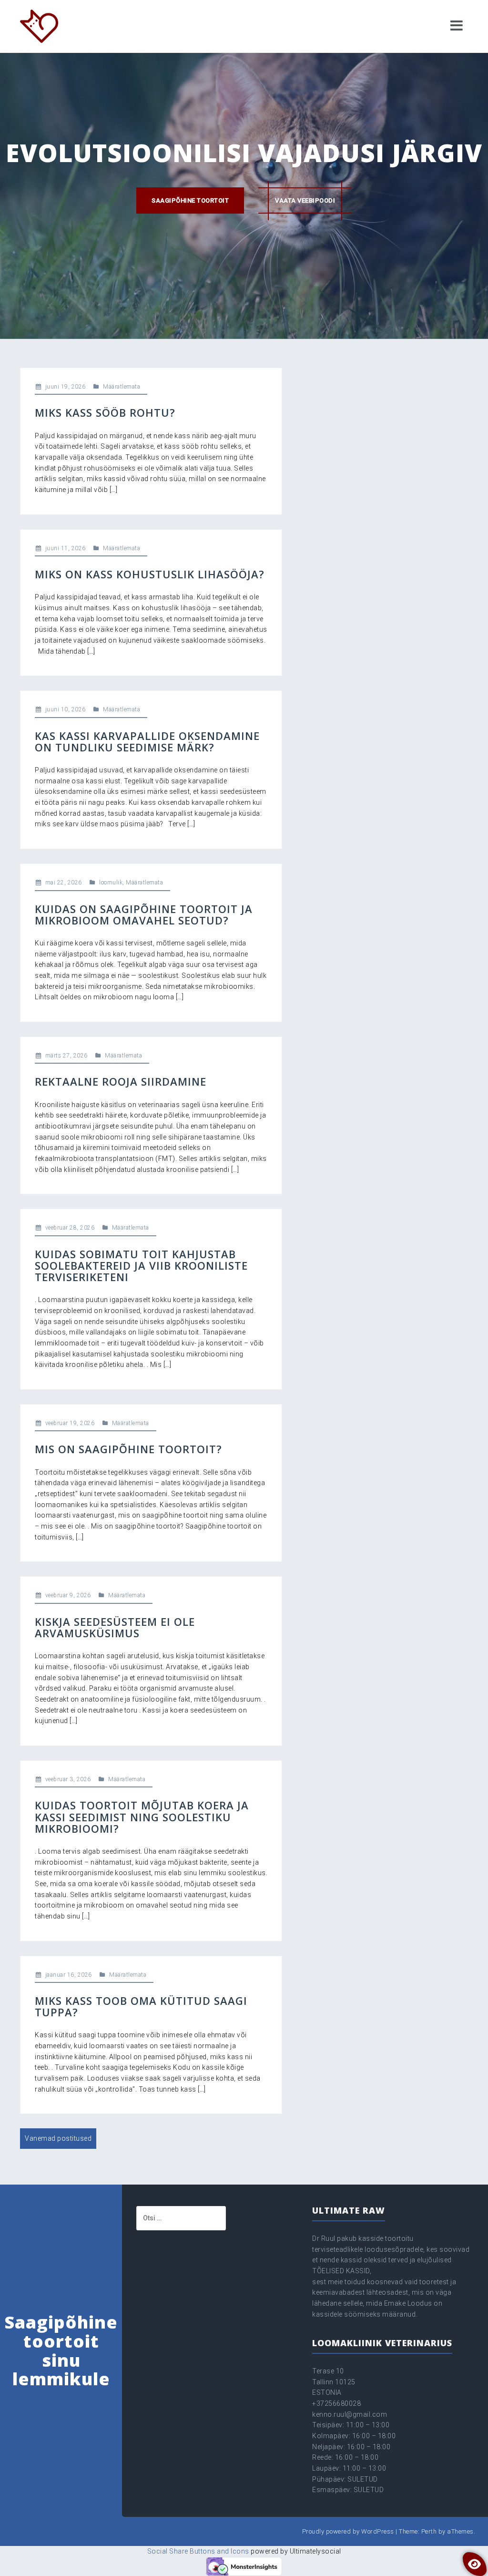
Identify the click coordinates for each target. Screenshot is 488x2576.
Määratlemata (122, 387)
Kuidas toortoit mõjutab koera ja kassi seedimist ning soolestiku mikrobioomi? (142, 1817)
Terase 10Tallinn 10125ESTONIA (334, 2382)
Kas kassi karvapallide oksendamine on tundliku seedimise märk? (147, 741)
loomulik (111, 883)
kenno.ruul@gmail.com (350, 2414)
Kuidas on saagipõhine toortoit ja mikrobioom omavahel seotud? (144, 914)
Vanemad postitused (58, 2138)
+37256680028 (336, 2403)
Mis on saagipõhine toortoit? (128, 1449)
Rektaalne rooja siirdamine (121, 1081)
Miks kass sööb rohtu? (105, 412)
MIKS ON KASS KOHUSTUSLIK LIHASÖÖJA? (150, 574)
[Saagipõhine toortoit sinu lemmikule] (39, 26)
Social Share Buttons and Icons (198, 2551)
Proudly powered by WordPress (348, 2531)
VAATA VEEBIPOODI (305, 200)
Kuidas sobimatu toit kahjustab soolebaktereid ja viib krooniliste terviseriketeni (141, 1265)
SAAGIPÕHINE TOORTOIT (190, 200)
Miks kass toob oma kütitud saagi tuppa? (141, 2006)
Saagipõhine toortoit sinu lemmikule (61, 2350)
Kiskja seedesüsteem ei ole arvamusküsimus (115, 1627)
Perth (429, 2531)
